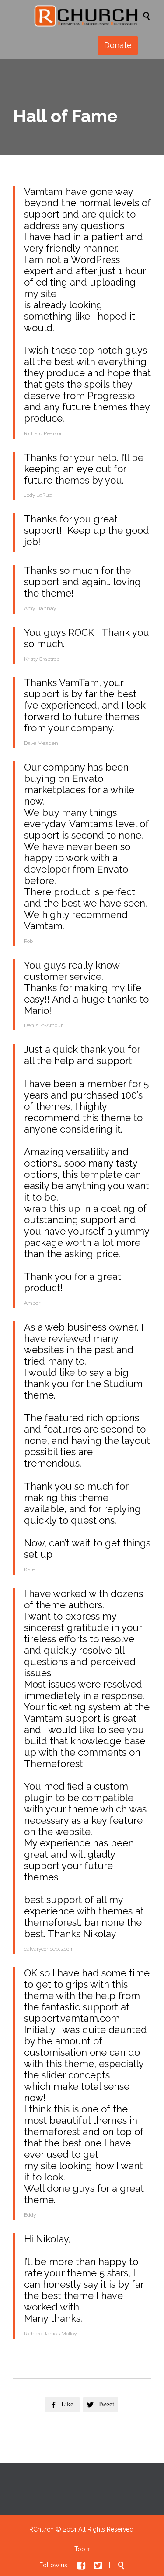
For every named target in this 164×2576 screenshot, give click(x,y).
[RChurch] (86, 16)
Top (80, 2549)
